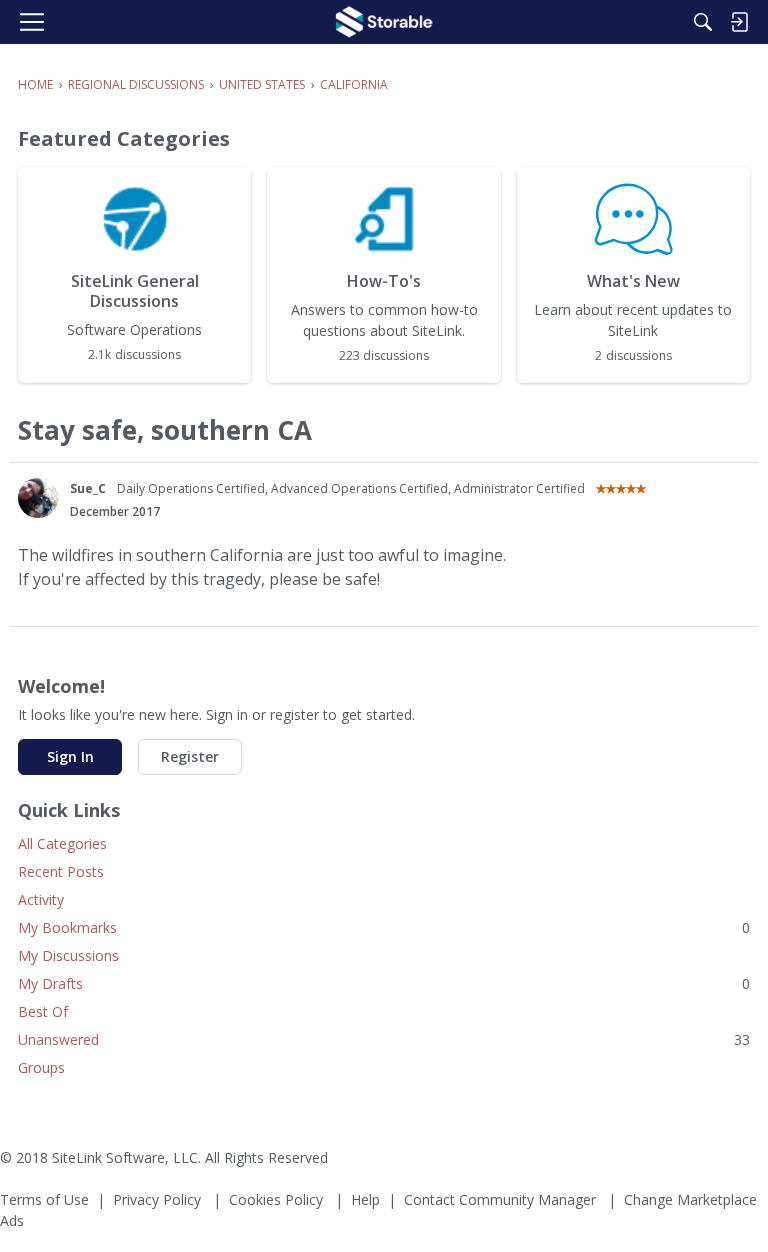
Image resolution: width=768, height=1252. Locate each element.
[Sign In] (739, 22)
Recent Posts (61, 871)
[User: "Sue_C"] (38, 498)
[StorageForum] (384, 22)
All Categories (62, 843)
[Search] (703, 22)
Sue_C (88, 488)
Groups (41, 1067)
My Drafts (384, 983)
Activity (41, 899)
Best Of (43, 1011)
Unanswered (384, 1039)
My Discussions (68, 955)
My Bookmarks (384, 927)
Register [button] (190, 756)
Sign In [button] (70, 756)
